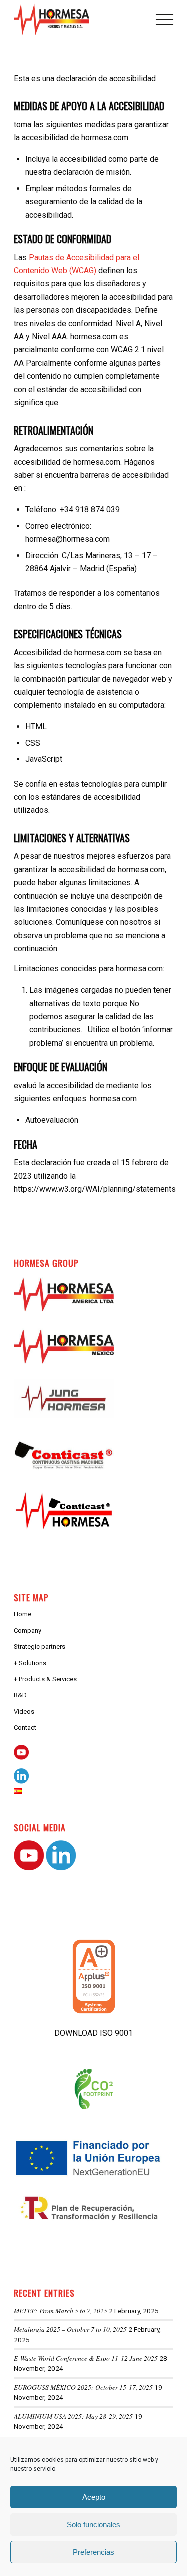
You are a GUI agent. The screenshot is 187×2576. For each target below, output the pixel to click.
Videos (24, 1712)
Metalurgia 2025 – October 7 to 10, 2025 (70, 2329)
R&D (20, 1695)
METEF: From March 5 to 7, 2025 (61, 2310)
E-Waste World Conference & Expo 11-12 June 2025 (86, 2358)
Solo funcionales (93, 2524)
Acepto (94, 2497)
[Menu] (159, 20)
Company (28, 1631)
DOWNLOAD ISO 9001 (93, 2033)
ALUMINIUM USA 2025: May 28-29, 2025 (73, 2416)
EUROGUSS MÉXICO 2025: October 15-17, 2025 (83, 2387)
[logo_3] (78, 20)
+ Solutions (30, 1663)
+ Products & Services (45, 1679)
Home (23, 1614)
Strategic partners (40, 1647)
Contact (25, 1728)
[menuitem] (159, 20)
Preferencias (93, 2552)
